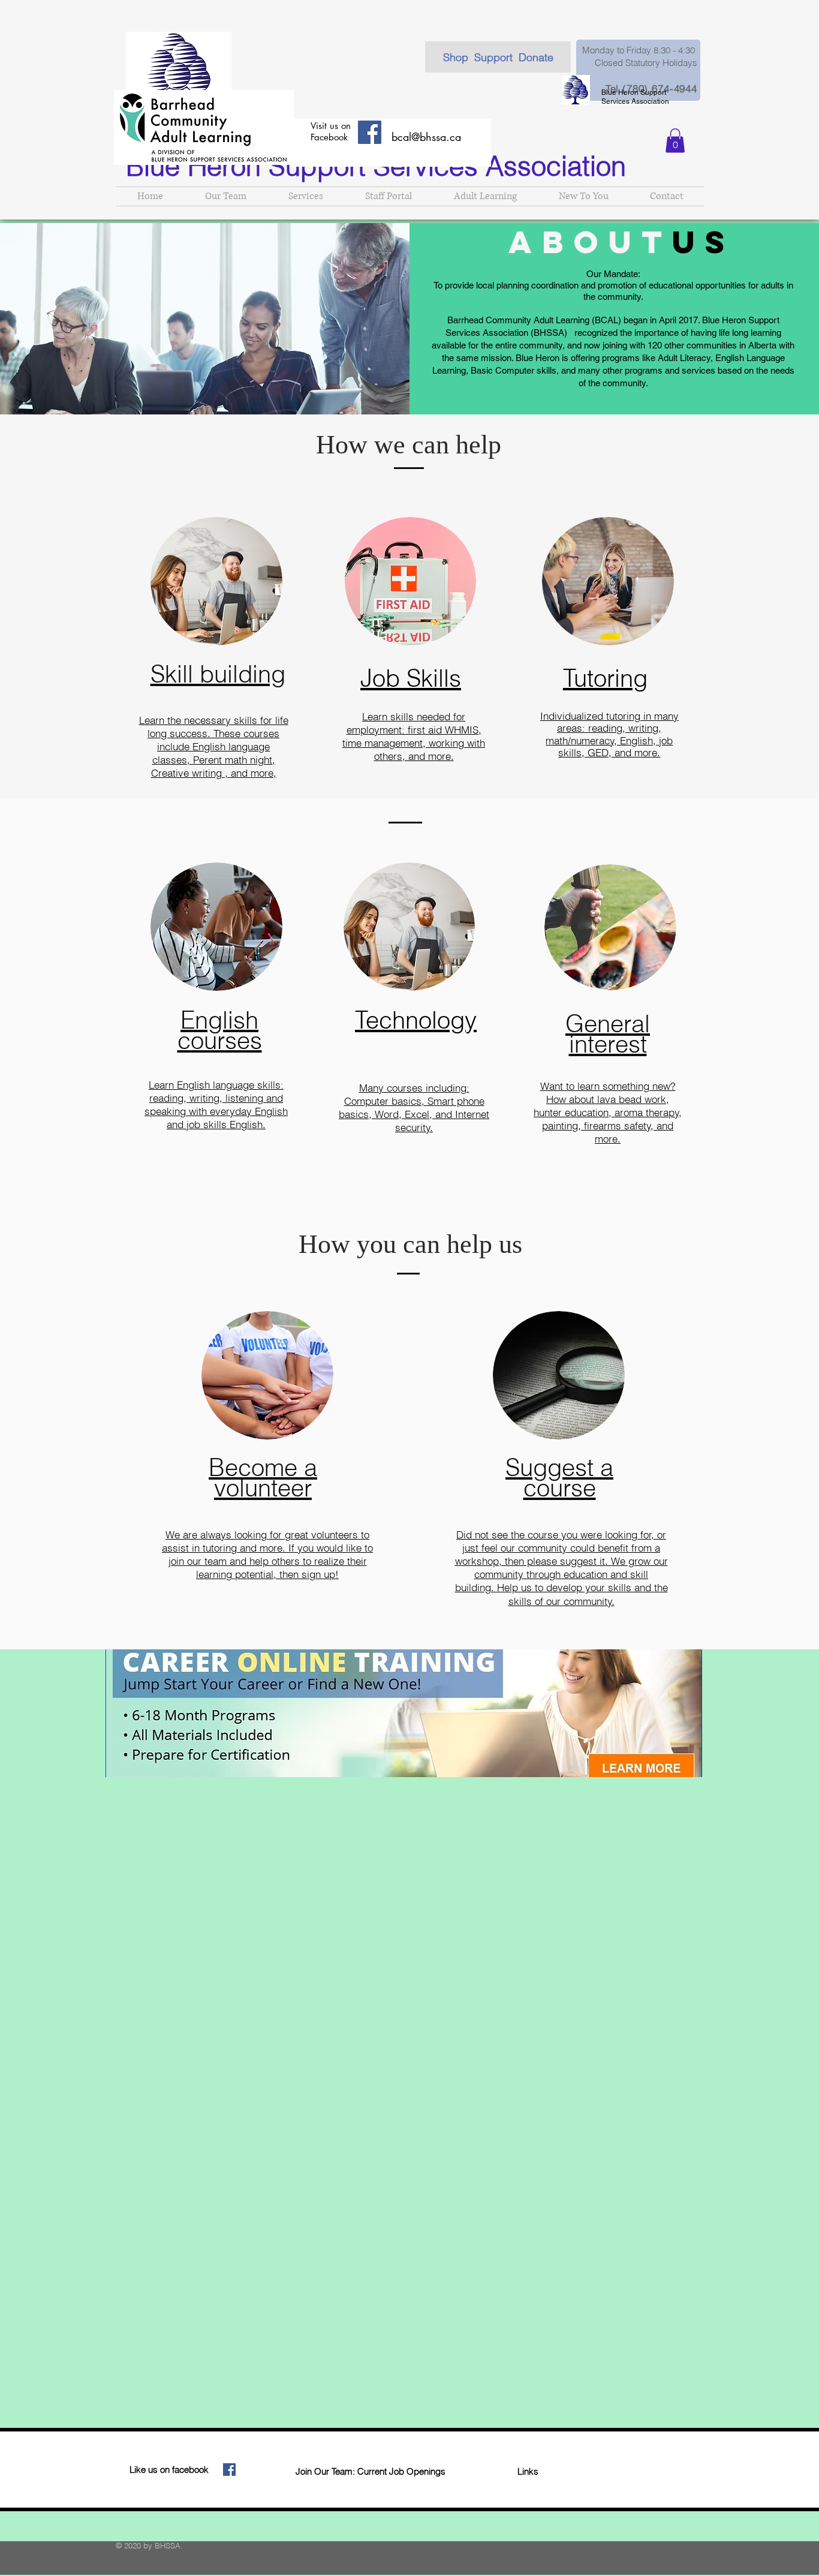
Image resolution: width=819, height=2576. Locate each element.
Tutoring (605, 678)
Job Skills (411, 678)
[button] (675, 141)
